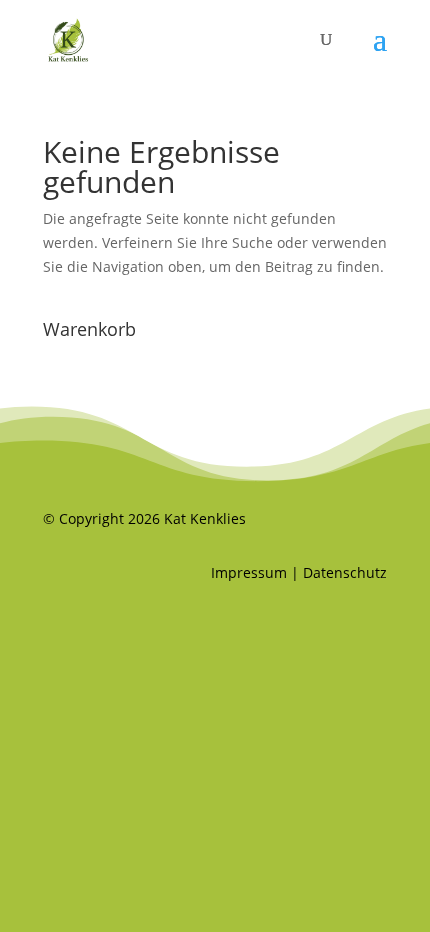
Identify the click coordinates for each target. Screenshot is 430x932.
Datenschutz (345, 572)
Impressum (249, 572)
